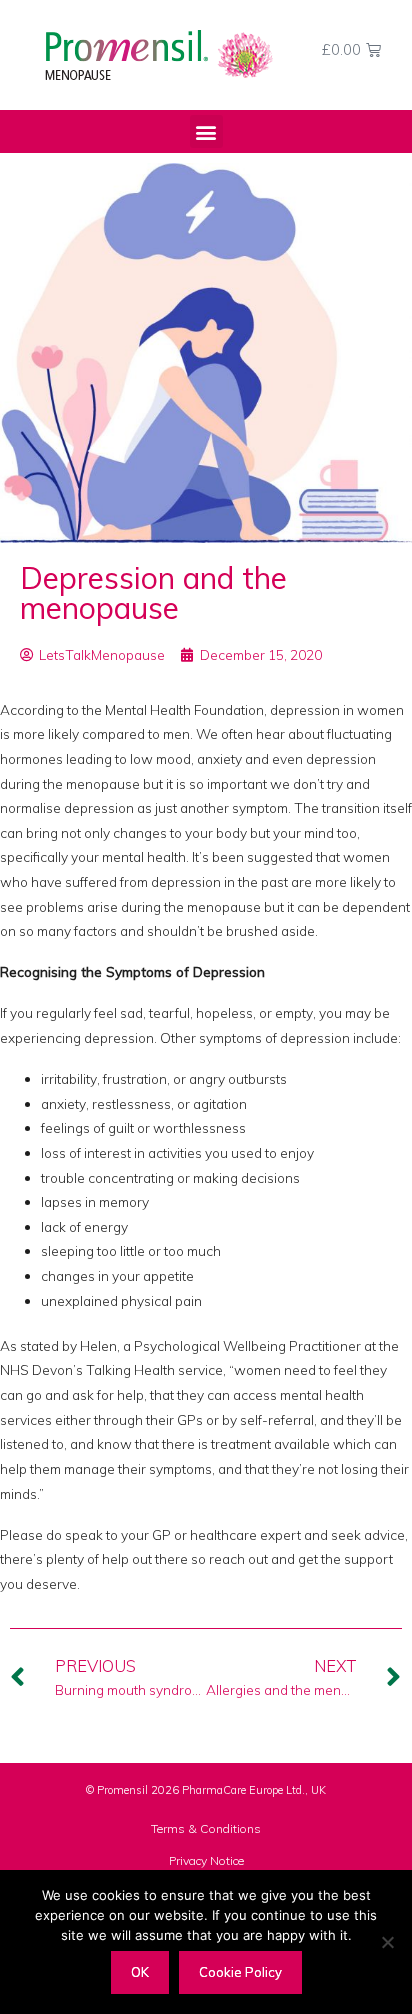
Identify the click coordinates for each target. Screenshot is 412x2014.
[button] (206, 131)
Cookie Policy (240, 1972)
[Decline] (387, 1942)
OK (140, 1972)
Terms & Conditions (206, 1828)
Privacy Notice (206, 1860)
